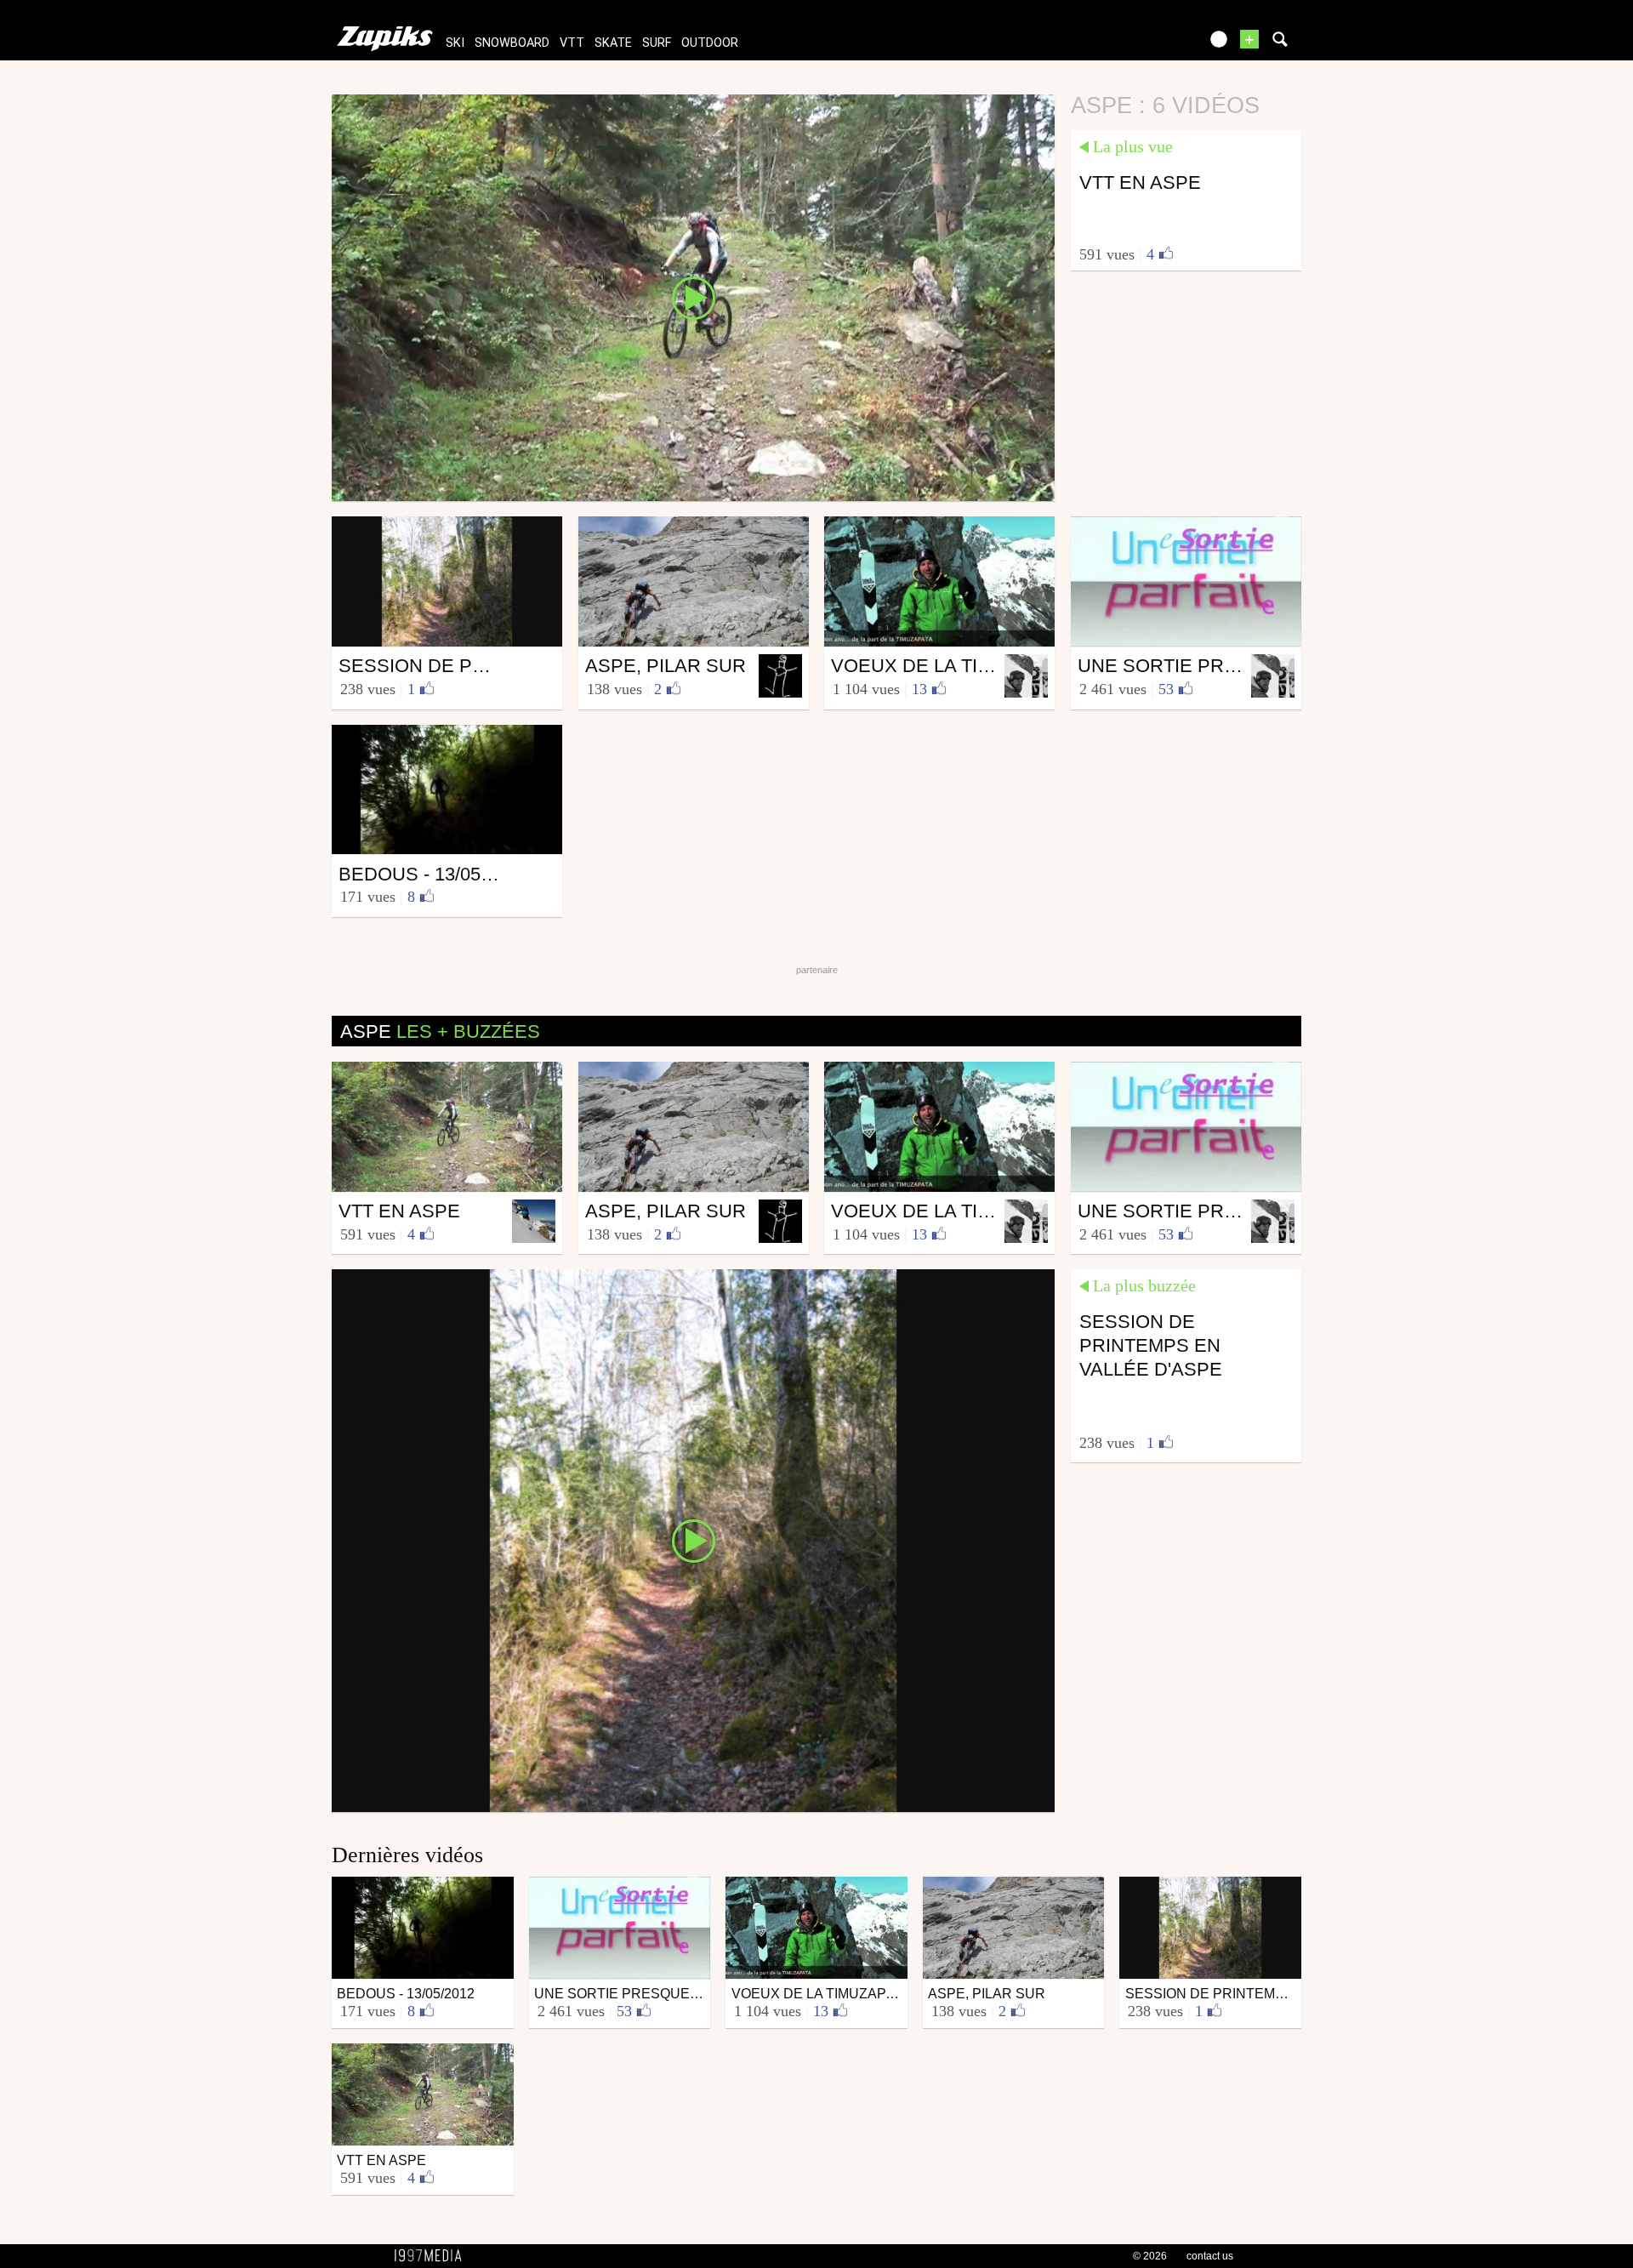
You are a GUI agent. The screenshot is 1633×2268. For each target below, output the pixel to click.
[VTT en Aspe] (693, 297)
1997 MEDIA (433, 2256)
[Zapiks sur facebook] (1150, 45)
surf (657, 43)
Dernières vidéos (407, 1855)
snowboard (512, 43)
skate (613, 43)
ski (455, 43)
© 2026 (1150, 2256)
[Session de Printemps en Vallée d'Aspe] (693, 1540)
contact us (1210, 2256)
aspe (440, 1031)
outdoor (710, 43)
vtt (572, 43)
